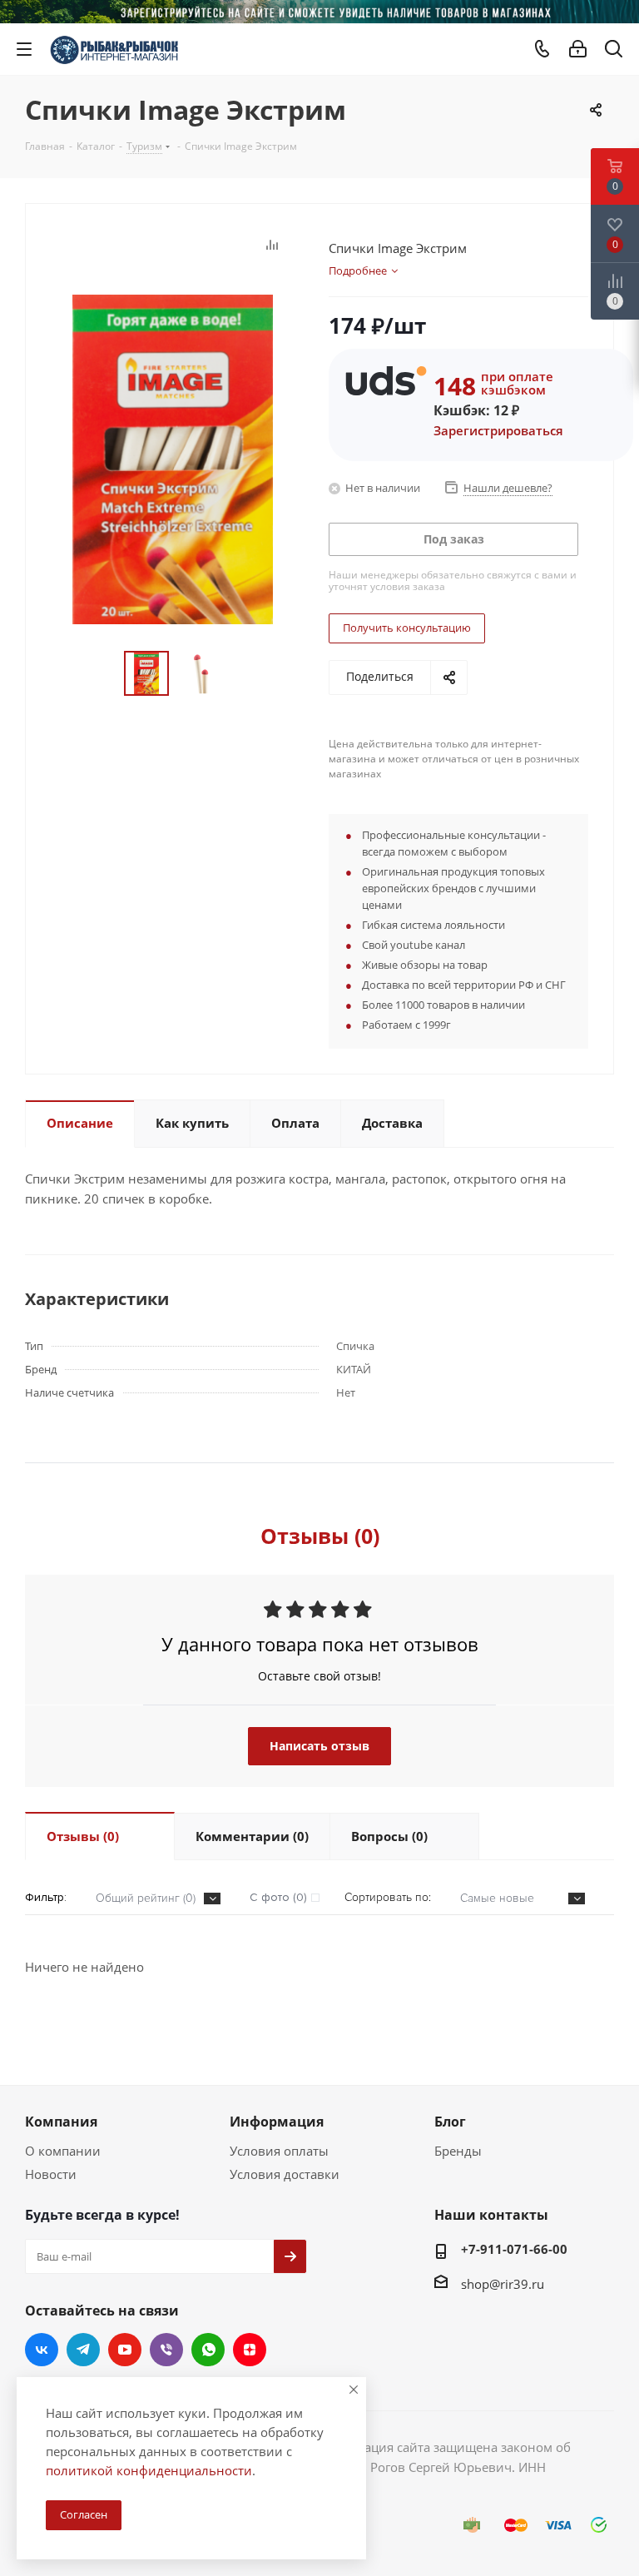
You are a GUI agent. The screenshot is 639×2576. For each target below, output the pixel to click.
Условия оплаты (279, 2151)
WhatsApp (208, 2350)
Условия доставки (285, 2174)
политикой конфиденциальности (149, 2470)
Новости (51, 2174)
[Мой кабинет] (578, 49)
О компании (63, 2151)
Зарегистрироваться (498, 430)
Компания (61, 2122)
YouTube (125, 2350)
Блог (450, 2122)
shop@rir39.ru (503, 2284)
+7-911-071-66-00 (514, 2249)
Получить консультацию (407, 628)
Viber (166, 2350)
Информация (277, 2122)
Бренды (458, 2151)
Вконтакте (42, 2350)
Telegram (83, 2350)
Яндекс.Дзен (250, 2350)
